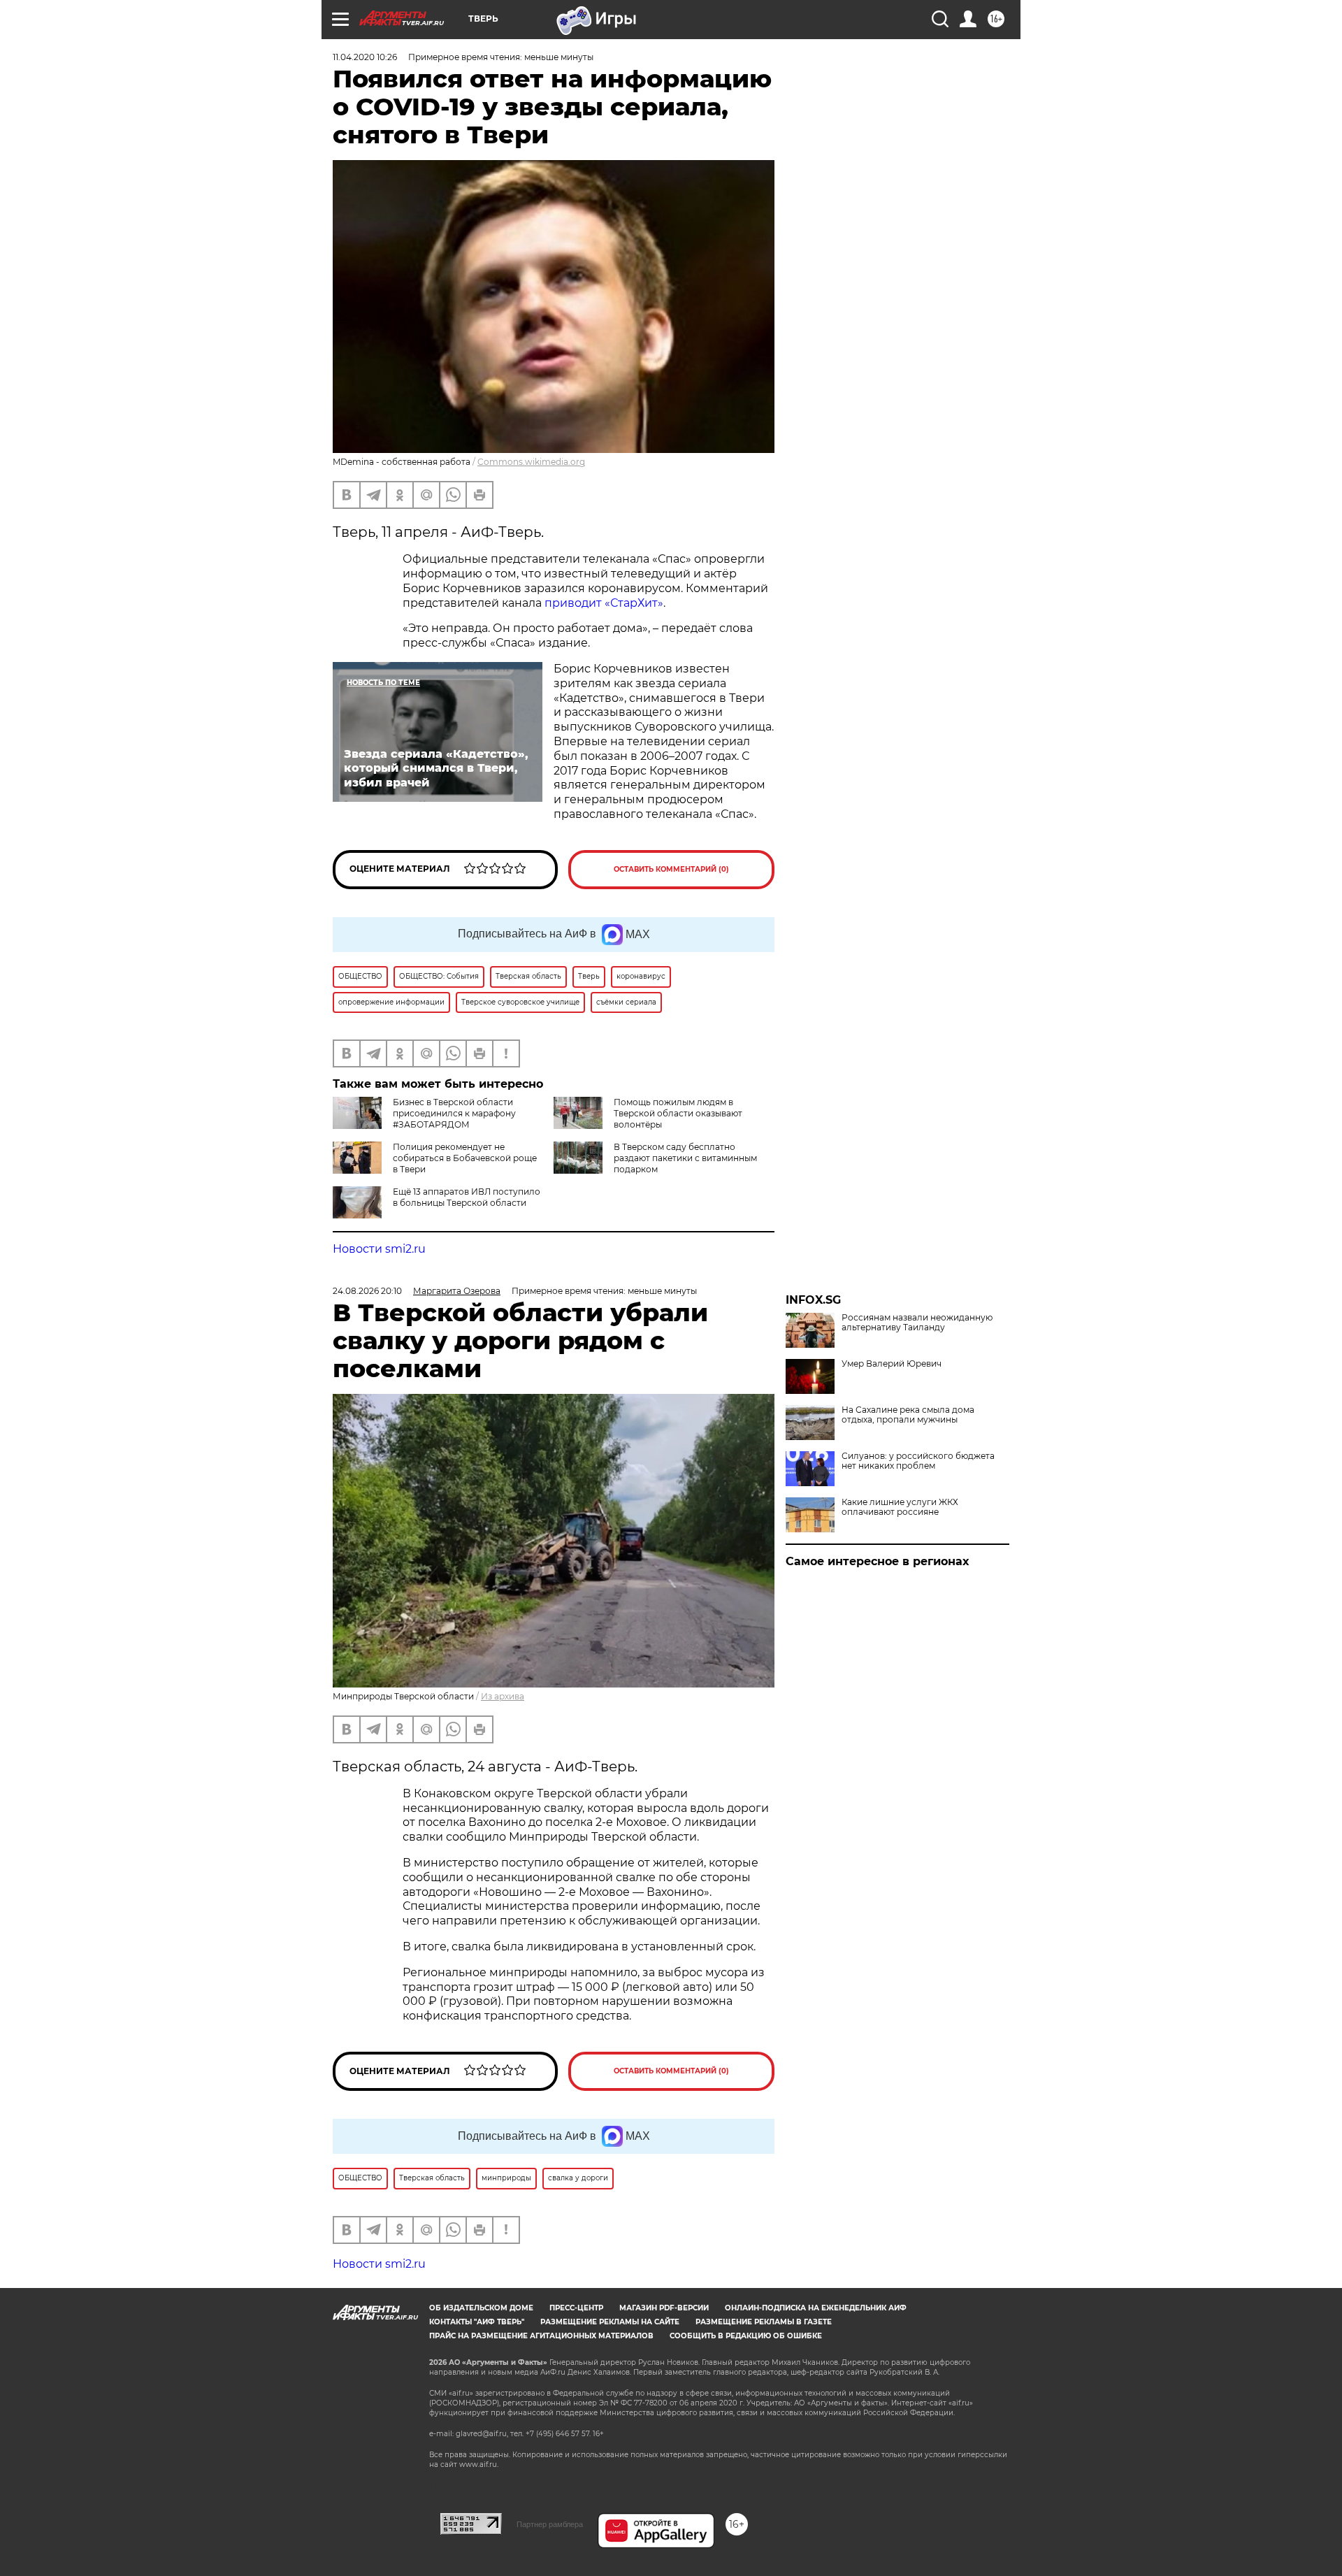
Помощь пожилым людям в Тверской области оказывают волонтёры (678, 1113)
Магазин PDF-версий (664, 2308)
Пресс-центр (576, 2308)
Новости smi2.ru (379, 1249)
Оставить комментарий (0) (671, 869)
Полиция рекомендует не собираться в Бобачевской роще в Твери (465, 1158)
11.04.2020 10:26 (365, 57)
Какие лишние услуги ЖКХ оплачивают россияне (900, 1507)
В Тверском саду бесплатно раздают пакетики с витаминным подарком (685, 1158)
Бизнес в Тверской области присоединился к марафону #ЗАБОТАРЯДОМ (454, 1113)
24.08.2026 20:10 (367, 1291)
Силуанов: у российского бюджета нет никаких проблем (918, 1461)
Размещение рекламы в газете (764, 2322)
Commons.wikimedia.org (531, 462)
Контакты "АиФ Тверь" (477, 2322)
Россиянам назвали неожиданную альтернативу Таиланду (917, 1323)
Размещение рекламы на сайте (610, 2322)
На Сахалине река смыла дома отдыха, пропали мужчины (908, 1415)
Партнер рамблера (550, 2524)
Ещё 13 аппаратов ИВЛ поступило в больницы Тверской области (467, 1197)
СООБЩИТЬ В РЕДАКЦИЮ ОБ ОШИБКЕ (746, 2336)
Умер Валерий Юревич (892, 1364)
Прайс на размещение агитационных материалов (541, 2336)
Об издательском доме (481, 2308)
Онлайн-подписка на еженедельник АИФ (816, 2308)
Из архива (503, 1696)
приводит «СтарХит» (604, 603)
